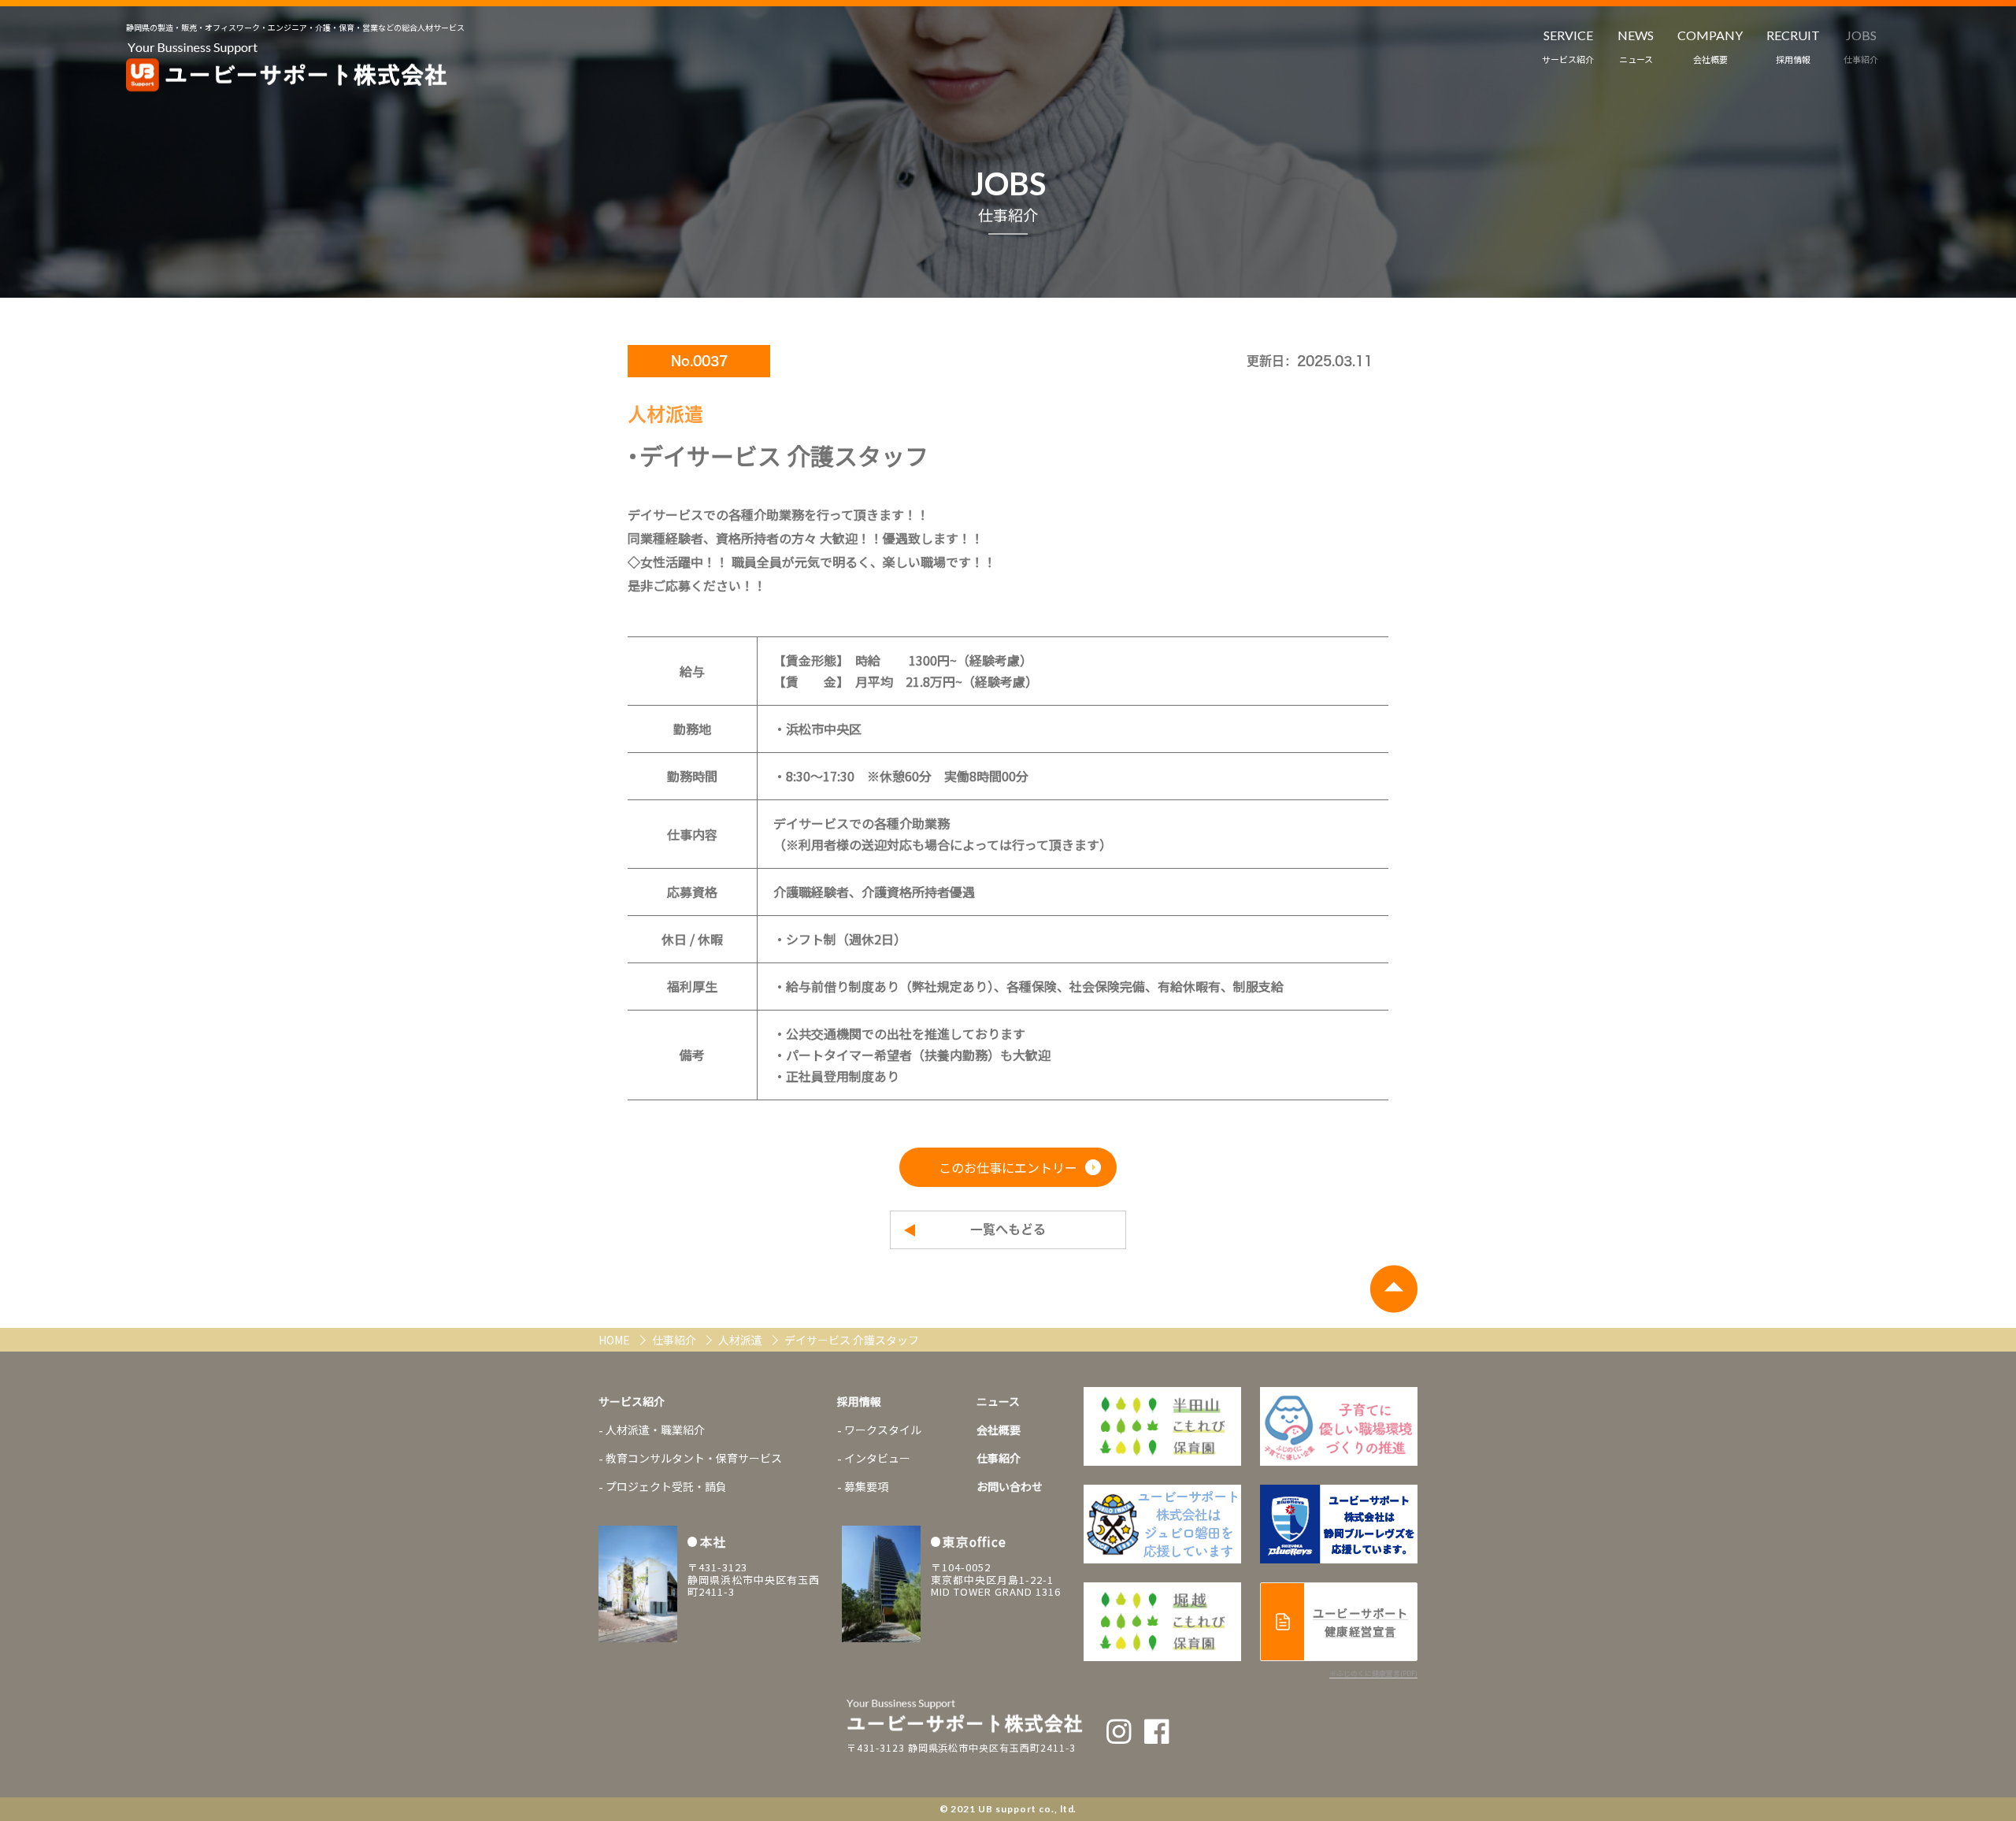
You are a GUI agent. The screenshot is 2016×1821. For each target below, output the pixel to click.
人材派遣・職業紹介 (655, 1430)
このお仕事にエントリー (1008, 1167)
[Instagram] (1119, 1731)
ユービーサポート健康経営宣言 (1360, 1622)
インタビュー (877, 1458)
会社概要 (999, 1430)
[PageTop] (1393, 1289)
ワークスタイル (883, 1430)
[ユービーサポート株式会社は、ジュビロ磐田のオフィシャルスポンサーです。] (1339, 1426)
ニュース (998, 1401)
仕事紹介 (675, 1340)
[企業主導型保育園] (1162, 1426)
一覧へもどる (1008, 1229)
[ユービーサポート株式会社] (287, 68)
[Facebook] (1157, 1731)
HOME (615, 1340)
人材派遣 (741, 1340)
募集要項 (866, 1486)
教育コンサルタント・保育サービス (694, 1458)
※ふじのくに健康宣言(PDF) (1373, 1673)
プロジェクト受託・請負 (666, 1486)
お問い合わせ (1010, 1486)
